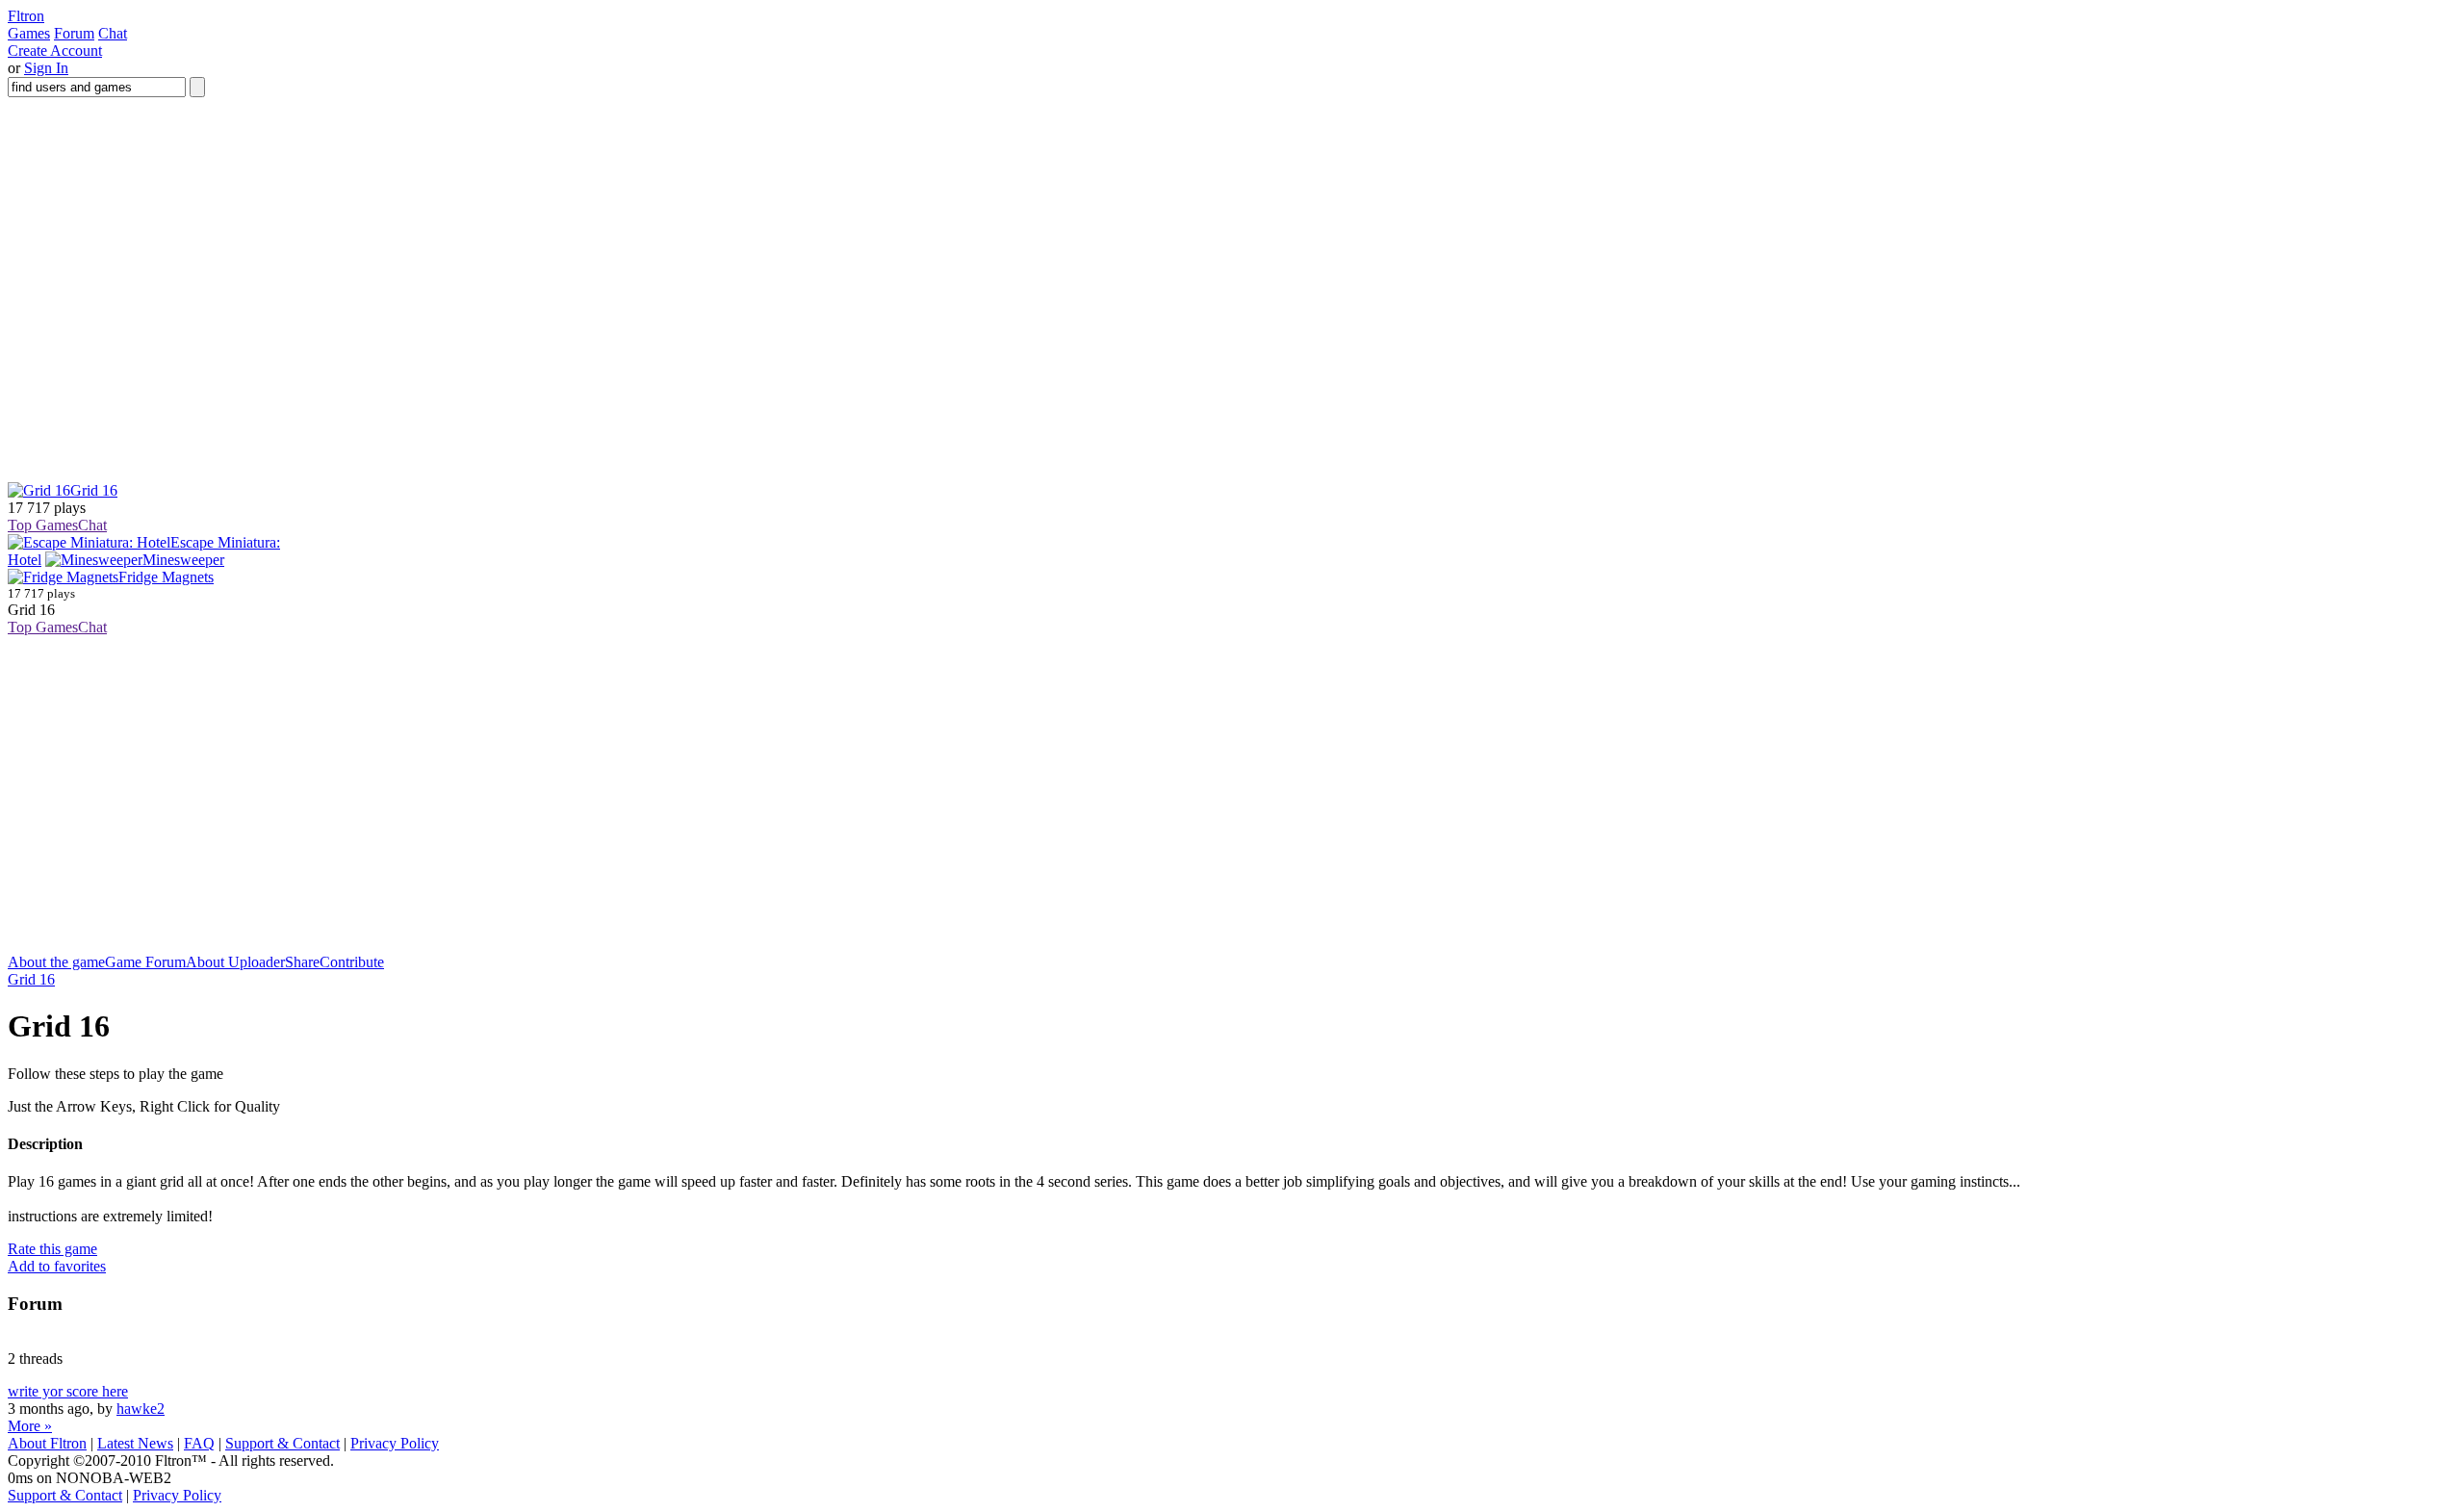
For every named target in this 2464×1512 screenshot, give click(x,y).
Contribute (352, 962)
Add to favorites (57, 1266)
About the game (56, 962)
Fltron (26, 16)
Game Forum (145, 962)
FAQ (199, 1443)
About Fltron (47, 1443)
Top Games (43, 525)
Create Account (55, 51)
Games (29, 33)
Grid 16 (31, 979)
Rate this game (52, 1249)
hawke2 (141, 1409)
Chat (113, 33)
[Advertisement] (358, 910)
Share (302, 962)
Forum (74, 33)
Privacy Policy (395, 1443)
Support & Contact (282, 1443)
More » (30, 1426)
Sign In (46, 68)
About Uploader (235, 962)
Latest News (135, 1443)
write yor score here (68, 1391)
